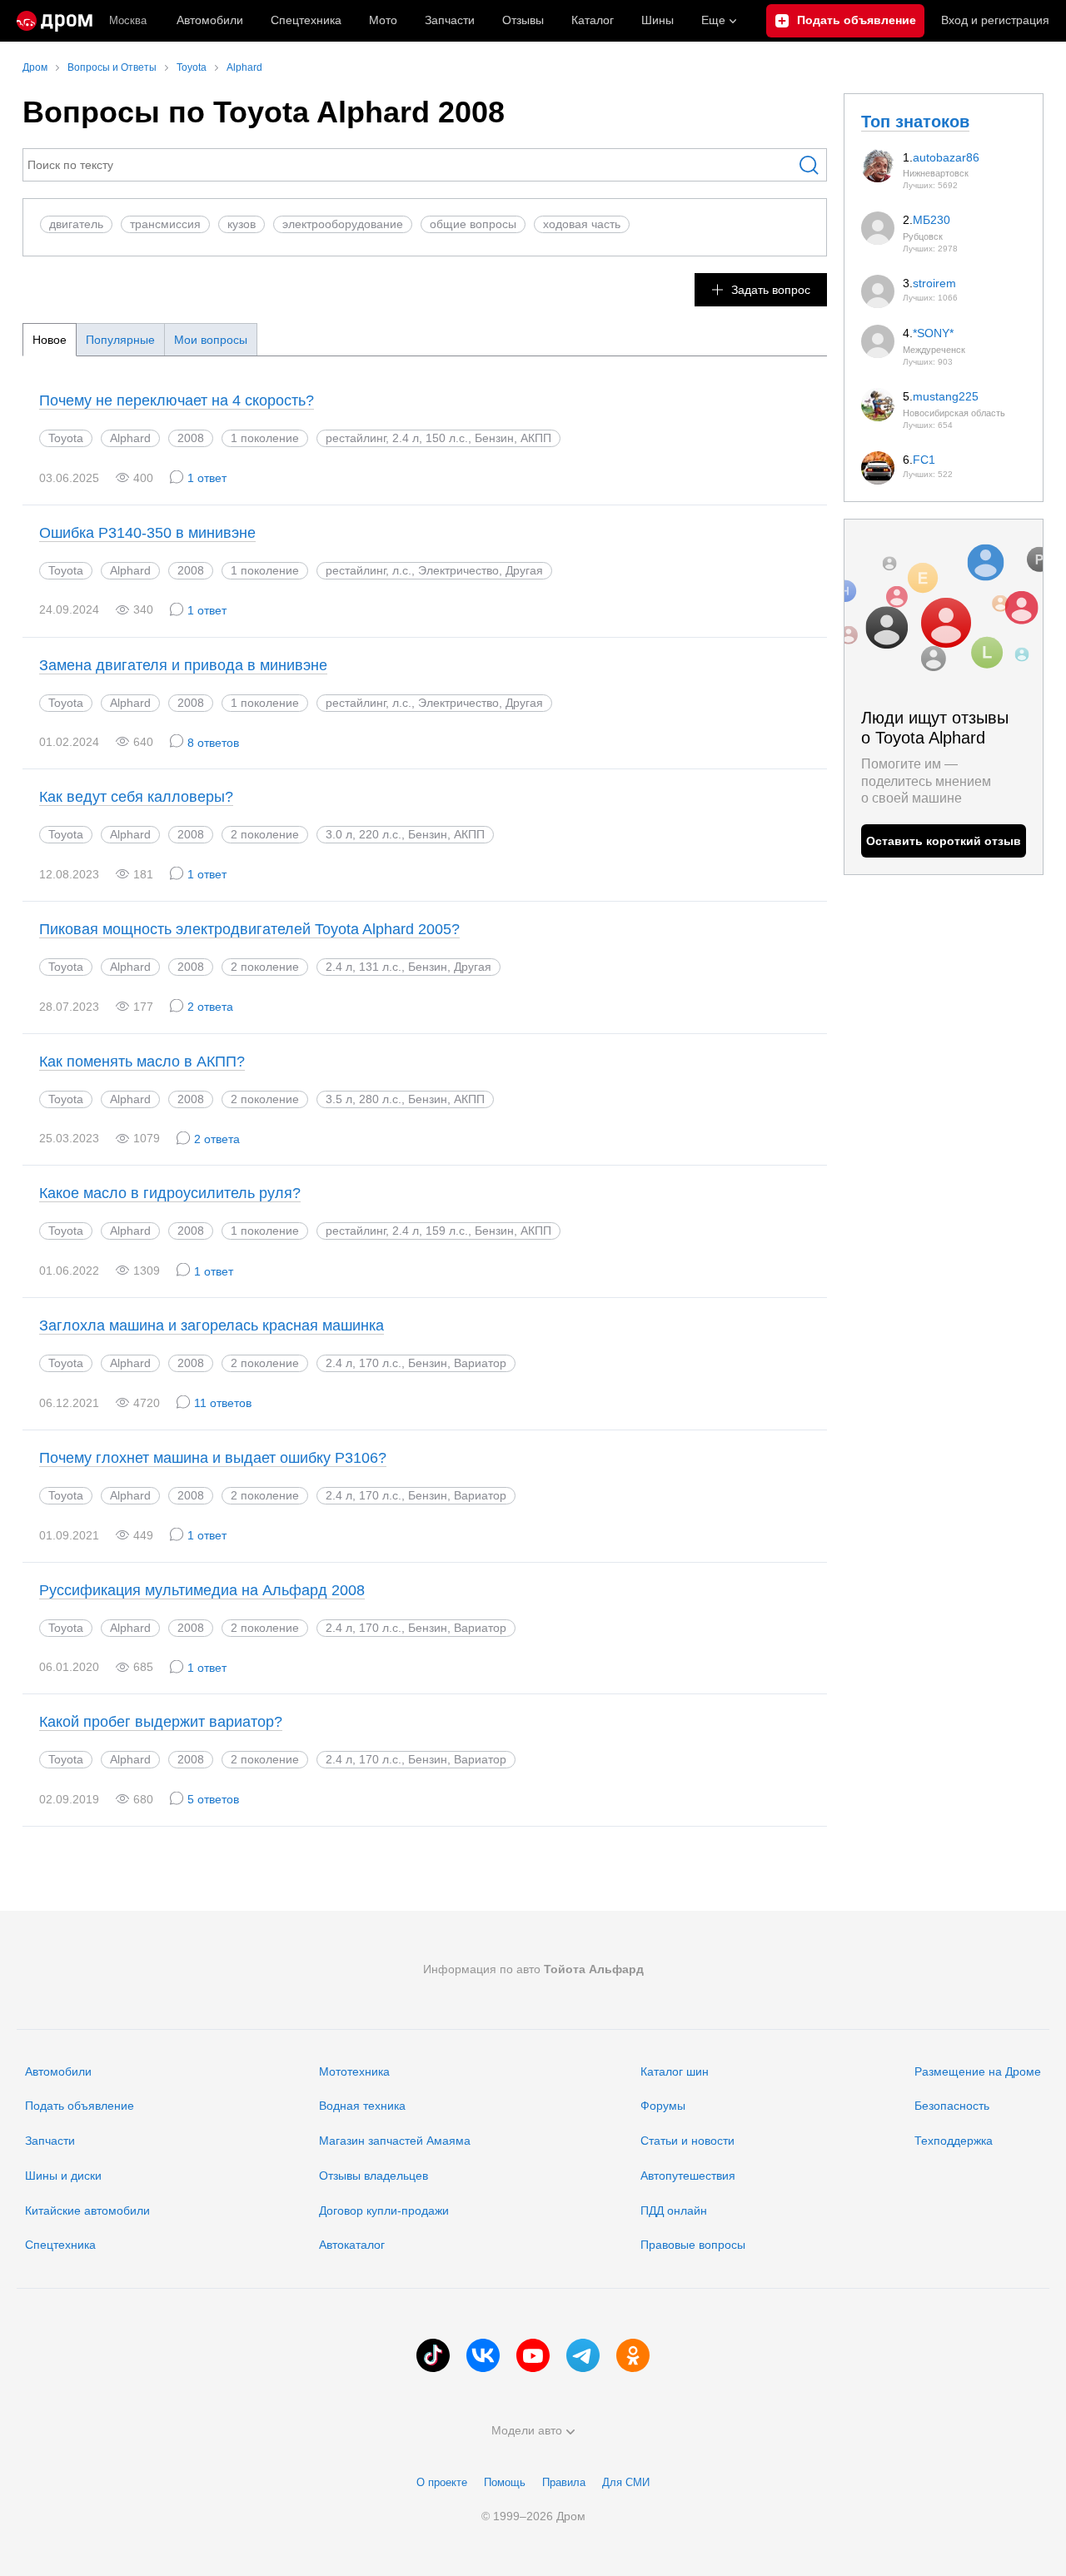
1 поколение (265, 438)
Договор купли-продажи (384, 2210)
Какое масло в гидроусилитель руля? (170, 1193)
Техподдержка (954, 2141)
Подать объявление (80, 2106)
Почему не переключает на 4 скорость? (177, 400)
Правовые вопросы (693, 2245)
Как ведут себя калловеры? (136, 797)
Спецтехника (60, 2245)
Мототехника (354, 2071)
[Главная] (55, 21)
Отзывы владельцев (374, 2176)
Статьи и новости (687, 2141)
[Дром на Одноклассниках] (633, 2355)
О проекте (442, 2482)
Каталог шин (675, 2071)
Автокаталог (352, 2245)
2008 (191, 438)
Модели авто (527, 2430)
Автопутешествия (688, 2176)
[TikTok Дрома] (433, 2355)
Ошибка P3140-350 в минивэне (147, 533)
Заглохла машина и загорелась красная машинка (212, 1325)
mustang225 (946, 396)
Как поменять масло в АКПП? (142, 1062)
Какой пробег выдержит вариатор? (161, 1722)
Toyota (66, 438)
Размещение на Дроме (978, 2071)
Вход (995, 20)
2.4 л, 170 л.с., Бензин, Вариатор (416, 1363)
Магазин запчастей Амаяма (395, 2141)
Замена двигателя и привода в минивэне (183, 665)
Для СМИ (626, 2482)
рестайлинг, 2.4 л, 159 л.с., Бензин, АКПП (438, 1231)
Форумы (663, 2106)
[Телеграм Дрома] (583, 2355)
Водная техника (362, 2106)
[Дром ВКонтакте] (483, 2355)
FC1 (924, 460)
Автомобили (210, 20)
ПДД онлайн (674, 2210)
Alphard (130, 438)
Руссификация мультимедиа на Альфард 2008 (202, 1590)
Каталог (593, 20)
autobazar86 (946, 157)
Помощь (505, 2482)
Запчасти (450, 20)
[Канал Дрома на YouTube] (533, 2355)
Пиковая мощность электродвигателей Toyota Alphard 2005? (249, 929)
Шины (658, 20)
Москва (128, 20)
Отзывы (523, 20)
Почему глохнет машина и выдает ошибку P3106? (213, 1458)
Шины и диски (63, 2176)
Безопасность (952, 2106)
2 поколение (265, 834)
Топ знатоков (915, 122)
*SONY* (933, 333)
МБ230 (932, 220)
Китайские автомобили (87, 2210)
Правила (564, 2482)
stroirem (934, 283)
